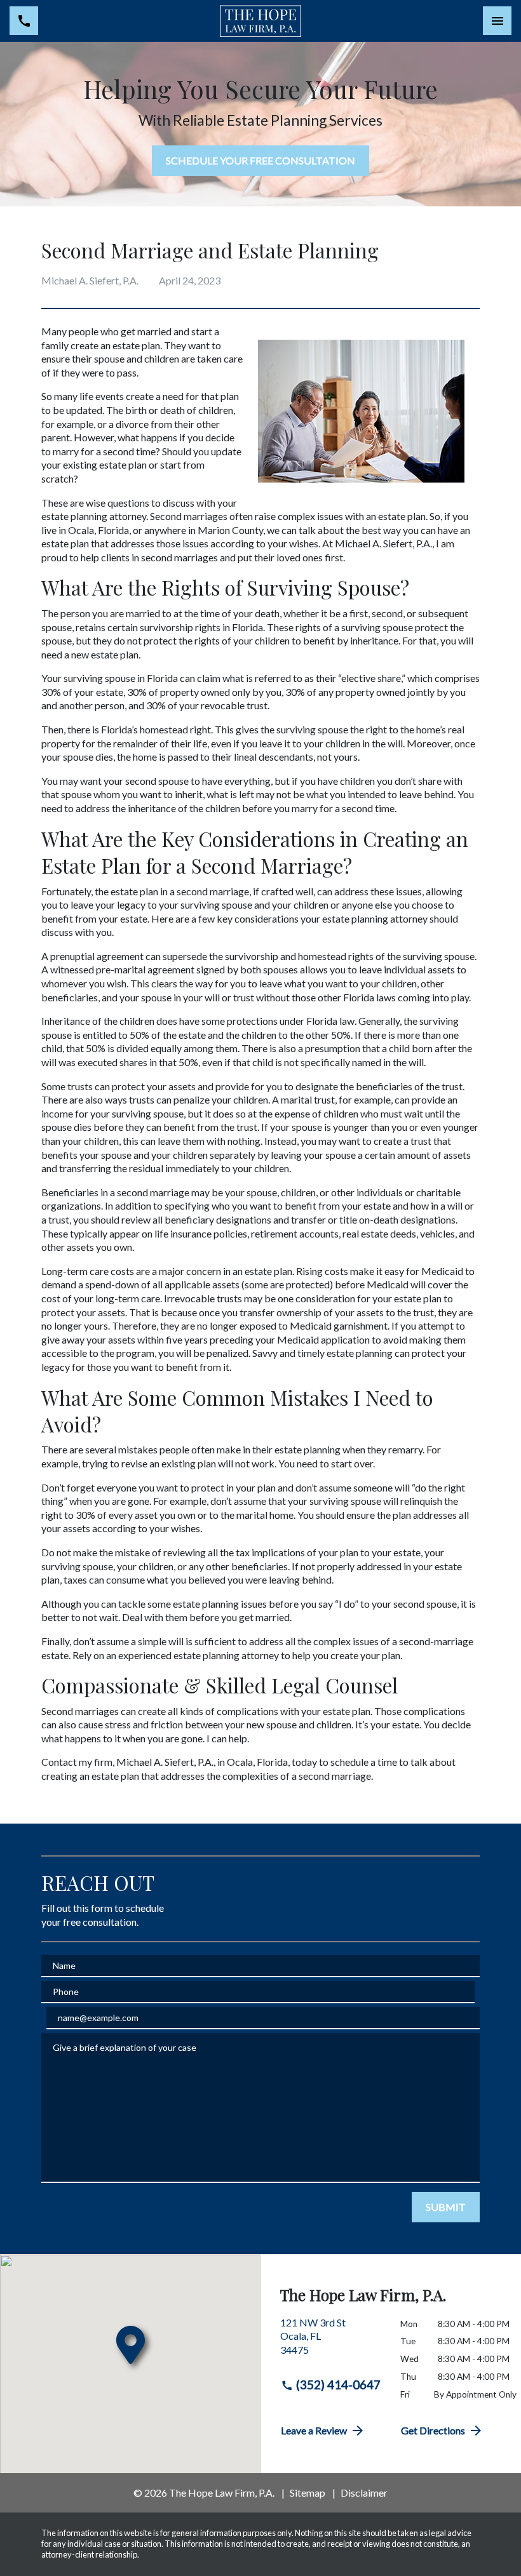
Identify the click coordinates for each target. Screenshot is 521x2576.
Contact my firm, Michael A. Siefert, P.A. (127, 1762)
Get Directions (433, 2430)
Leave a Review (314, 2430)
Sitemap (308, 2493)
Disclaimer (364, 2493)
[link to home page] (261, 21)
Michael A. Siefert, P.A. (383, 543)
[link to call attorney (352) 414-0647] (24, 21)
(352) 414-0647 (338, 2385)
